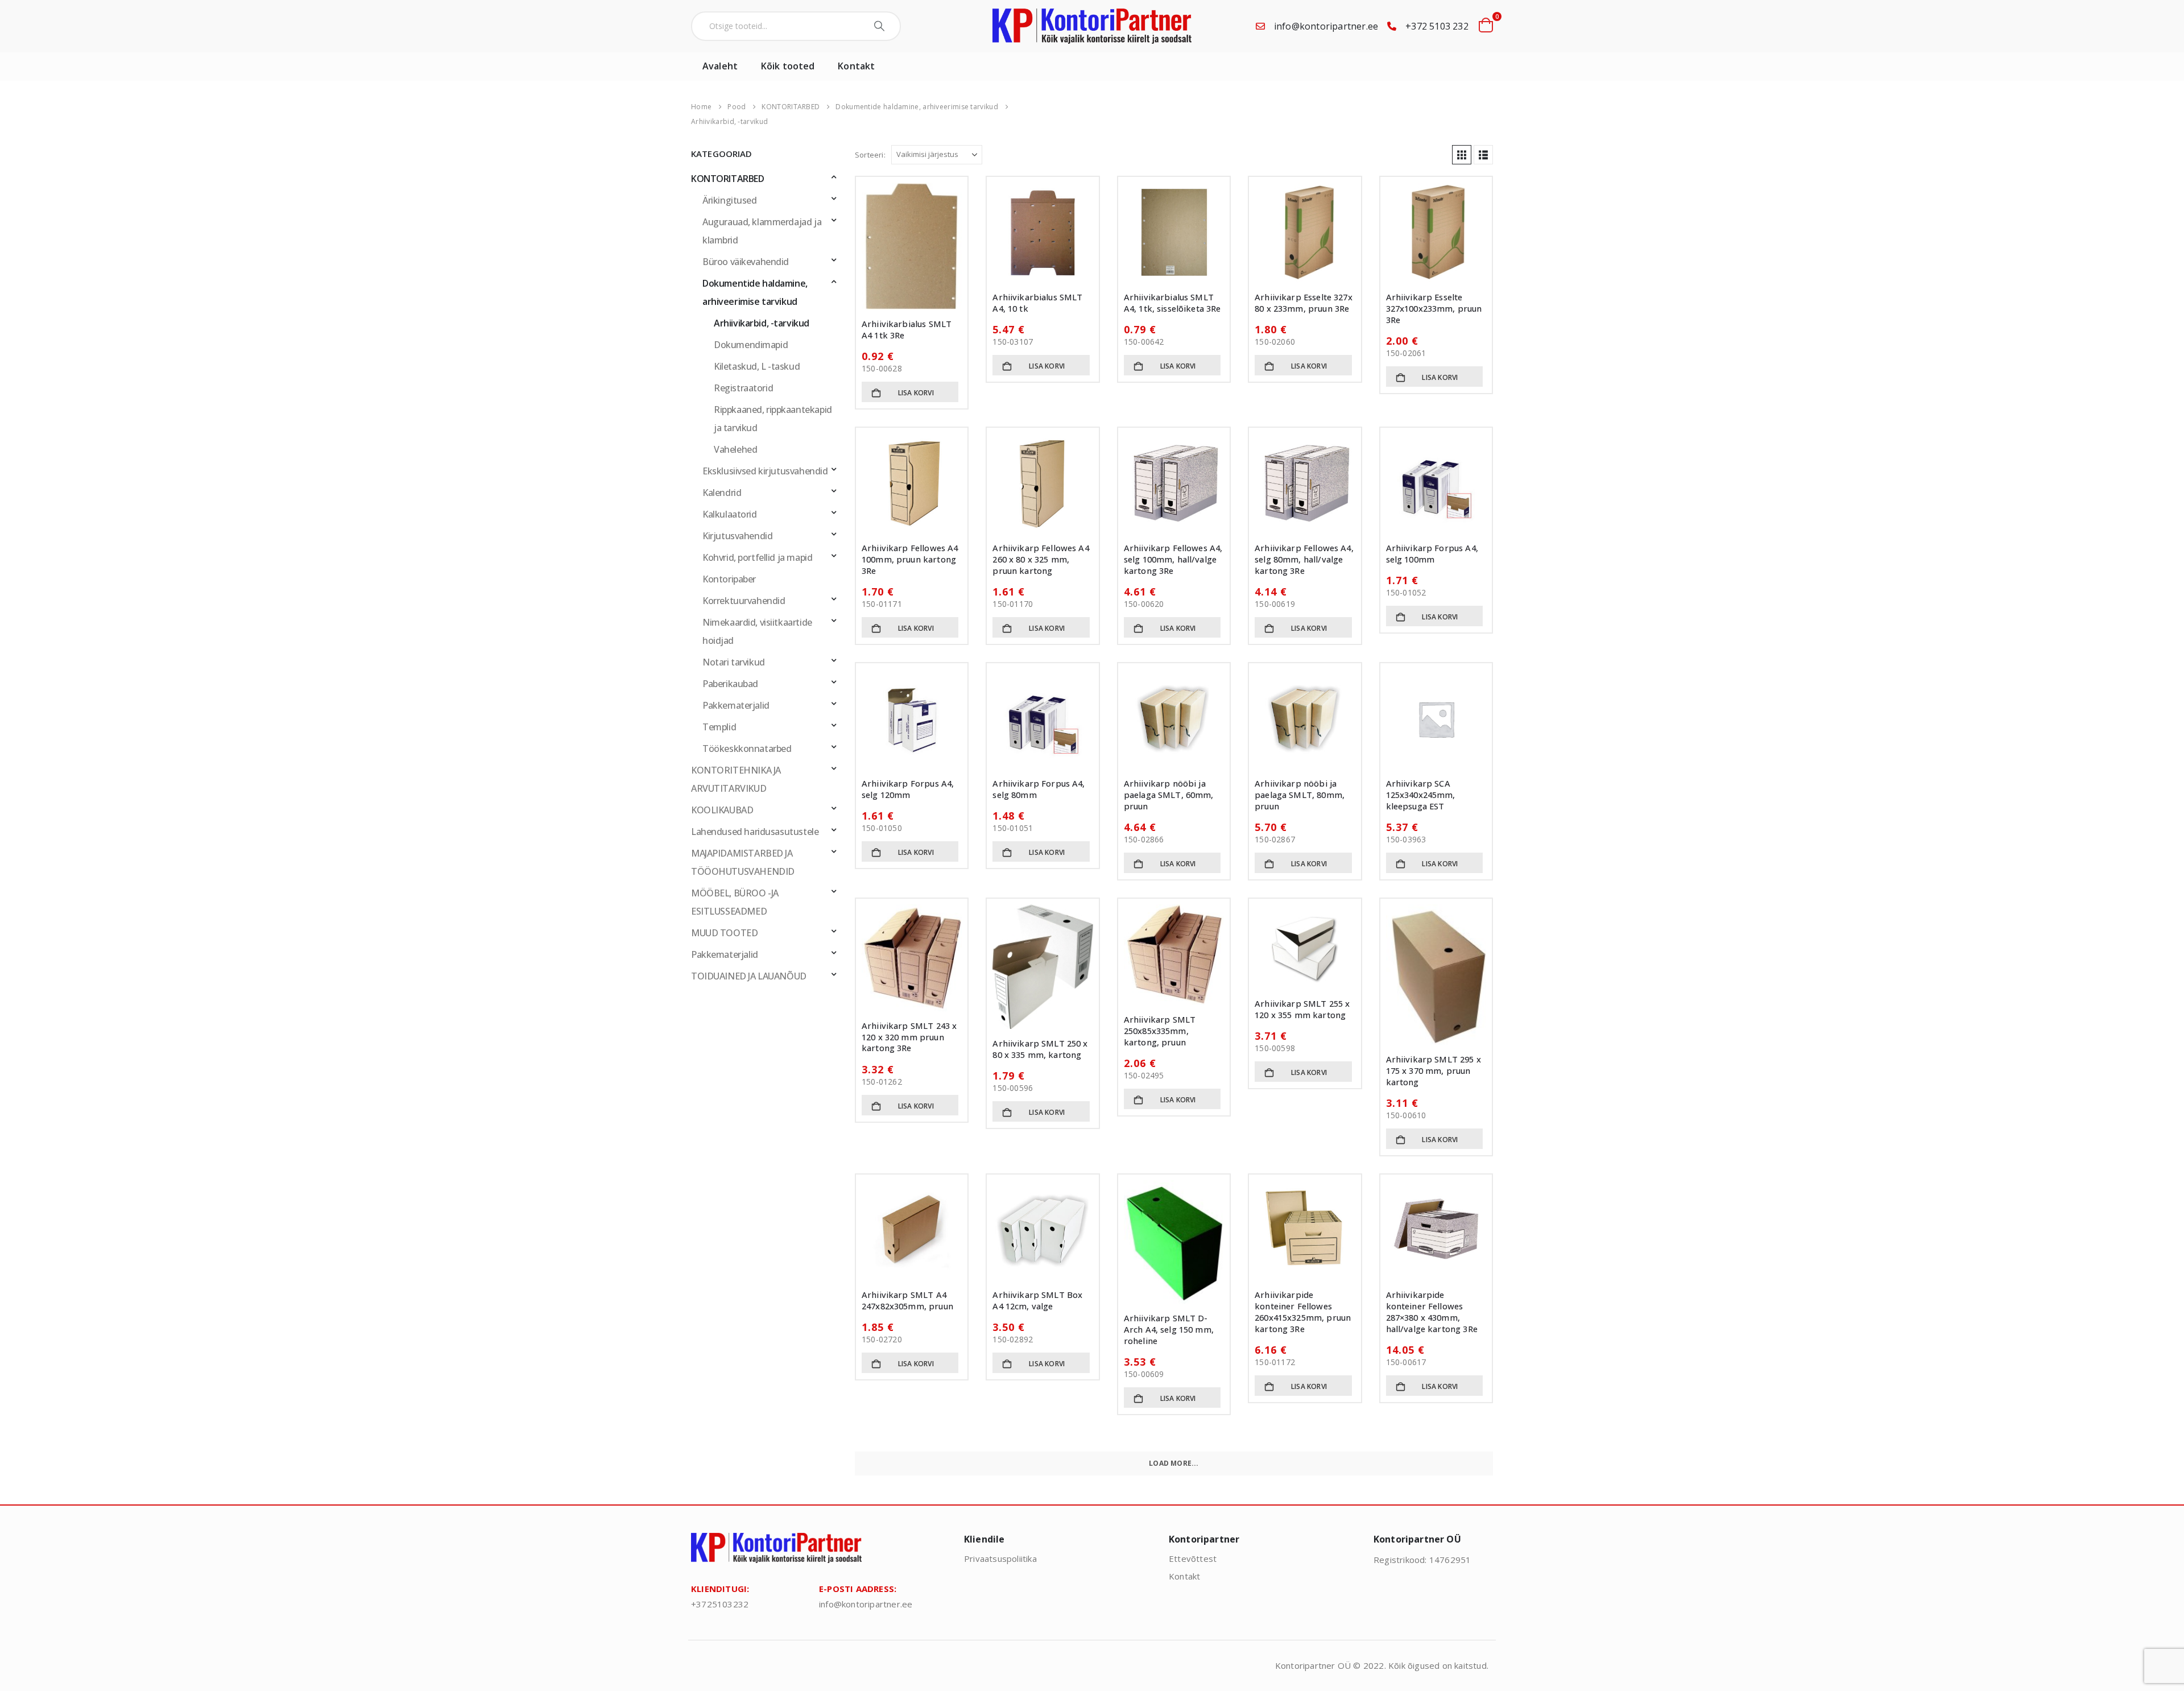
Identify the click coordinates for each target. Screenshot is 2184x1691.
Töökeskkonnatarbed (747, 749)
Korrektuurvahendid (744, 601)
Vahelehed (735, 449)
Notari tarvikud (734, 662)
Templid (719, 727)
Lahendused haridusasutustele (755, 832)
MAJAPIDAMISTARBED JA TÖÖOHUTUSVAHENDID (743, 862)
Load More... (1174, 1463)
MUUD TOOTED (724, 933)
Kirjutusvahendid (737, 536)
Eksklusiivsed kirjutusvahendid (765, 471)
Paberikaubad (730, 684)
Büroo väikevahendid (746, 262)
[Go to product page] (912, 246)
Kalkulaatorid (730, 514)
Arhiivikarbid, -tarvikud (762, 323)
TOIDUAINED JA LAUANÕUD (749, 976)
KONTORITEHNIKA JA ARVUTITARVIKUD (736, 779)
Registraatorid (743, 388)
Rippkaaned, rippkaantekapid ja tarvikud (773, 419)
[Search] (881, 26)
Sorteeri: (870, 155)
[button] (1462, 155)
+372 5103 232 (1437, 26)
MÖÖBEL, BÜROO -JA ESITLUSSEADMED (735, 902)
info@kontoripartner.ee (1326, 26)
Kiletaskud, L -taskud (757, 366)
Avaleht (720, 66)
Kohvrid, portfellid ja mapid (757, 557)
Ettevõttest (1193, 1558)
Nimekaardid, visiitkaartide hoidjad (757, 631)
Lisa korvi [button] (916, 393)
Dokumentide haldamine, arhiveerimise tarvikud (755, 292)
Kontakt (856, 66)
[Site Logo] (1092, 26)
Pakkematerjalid (736, 705)
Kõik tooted (788, 66)
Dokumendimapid (751, 345)
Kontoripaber (729, 579)
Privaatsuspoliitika (1000, 1558)
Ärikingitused (730, 200)
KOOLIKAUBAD (722, 810)
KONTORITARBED (728, 179)
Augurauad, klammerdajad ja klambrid (762, 231)
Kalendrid (722, 493)
